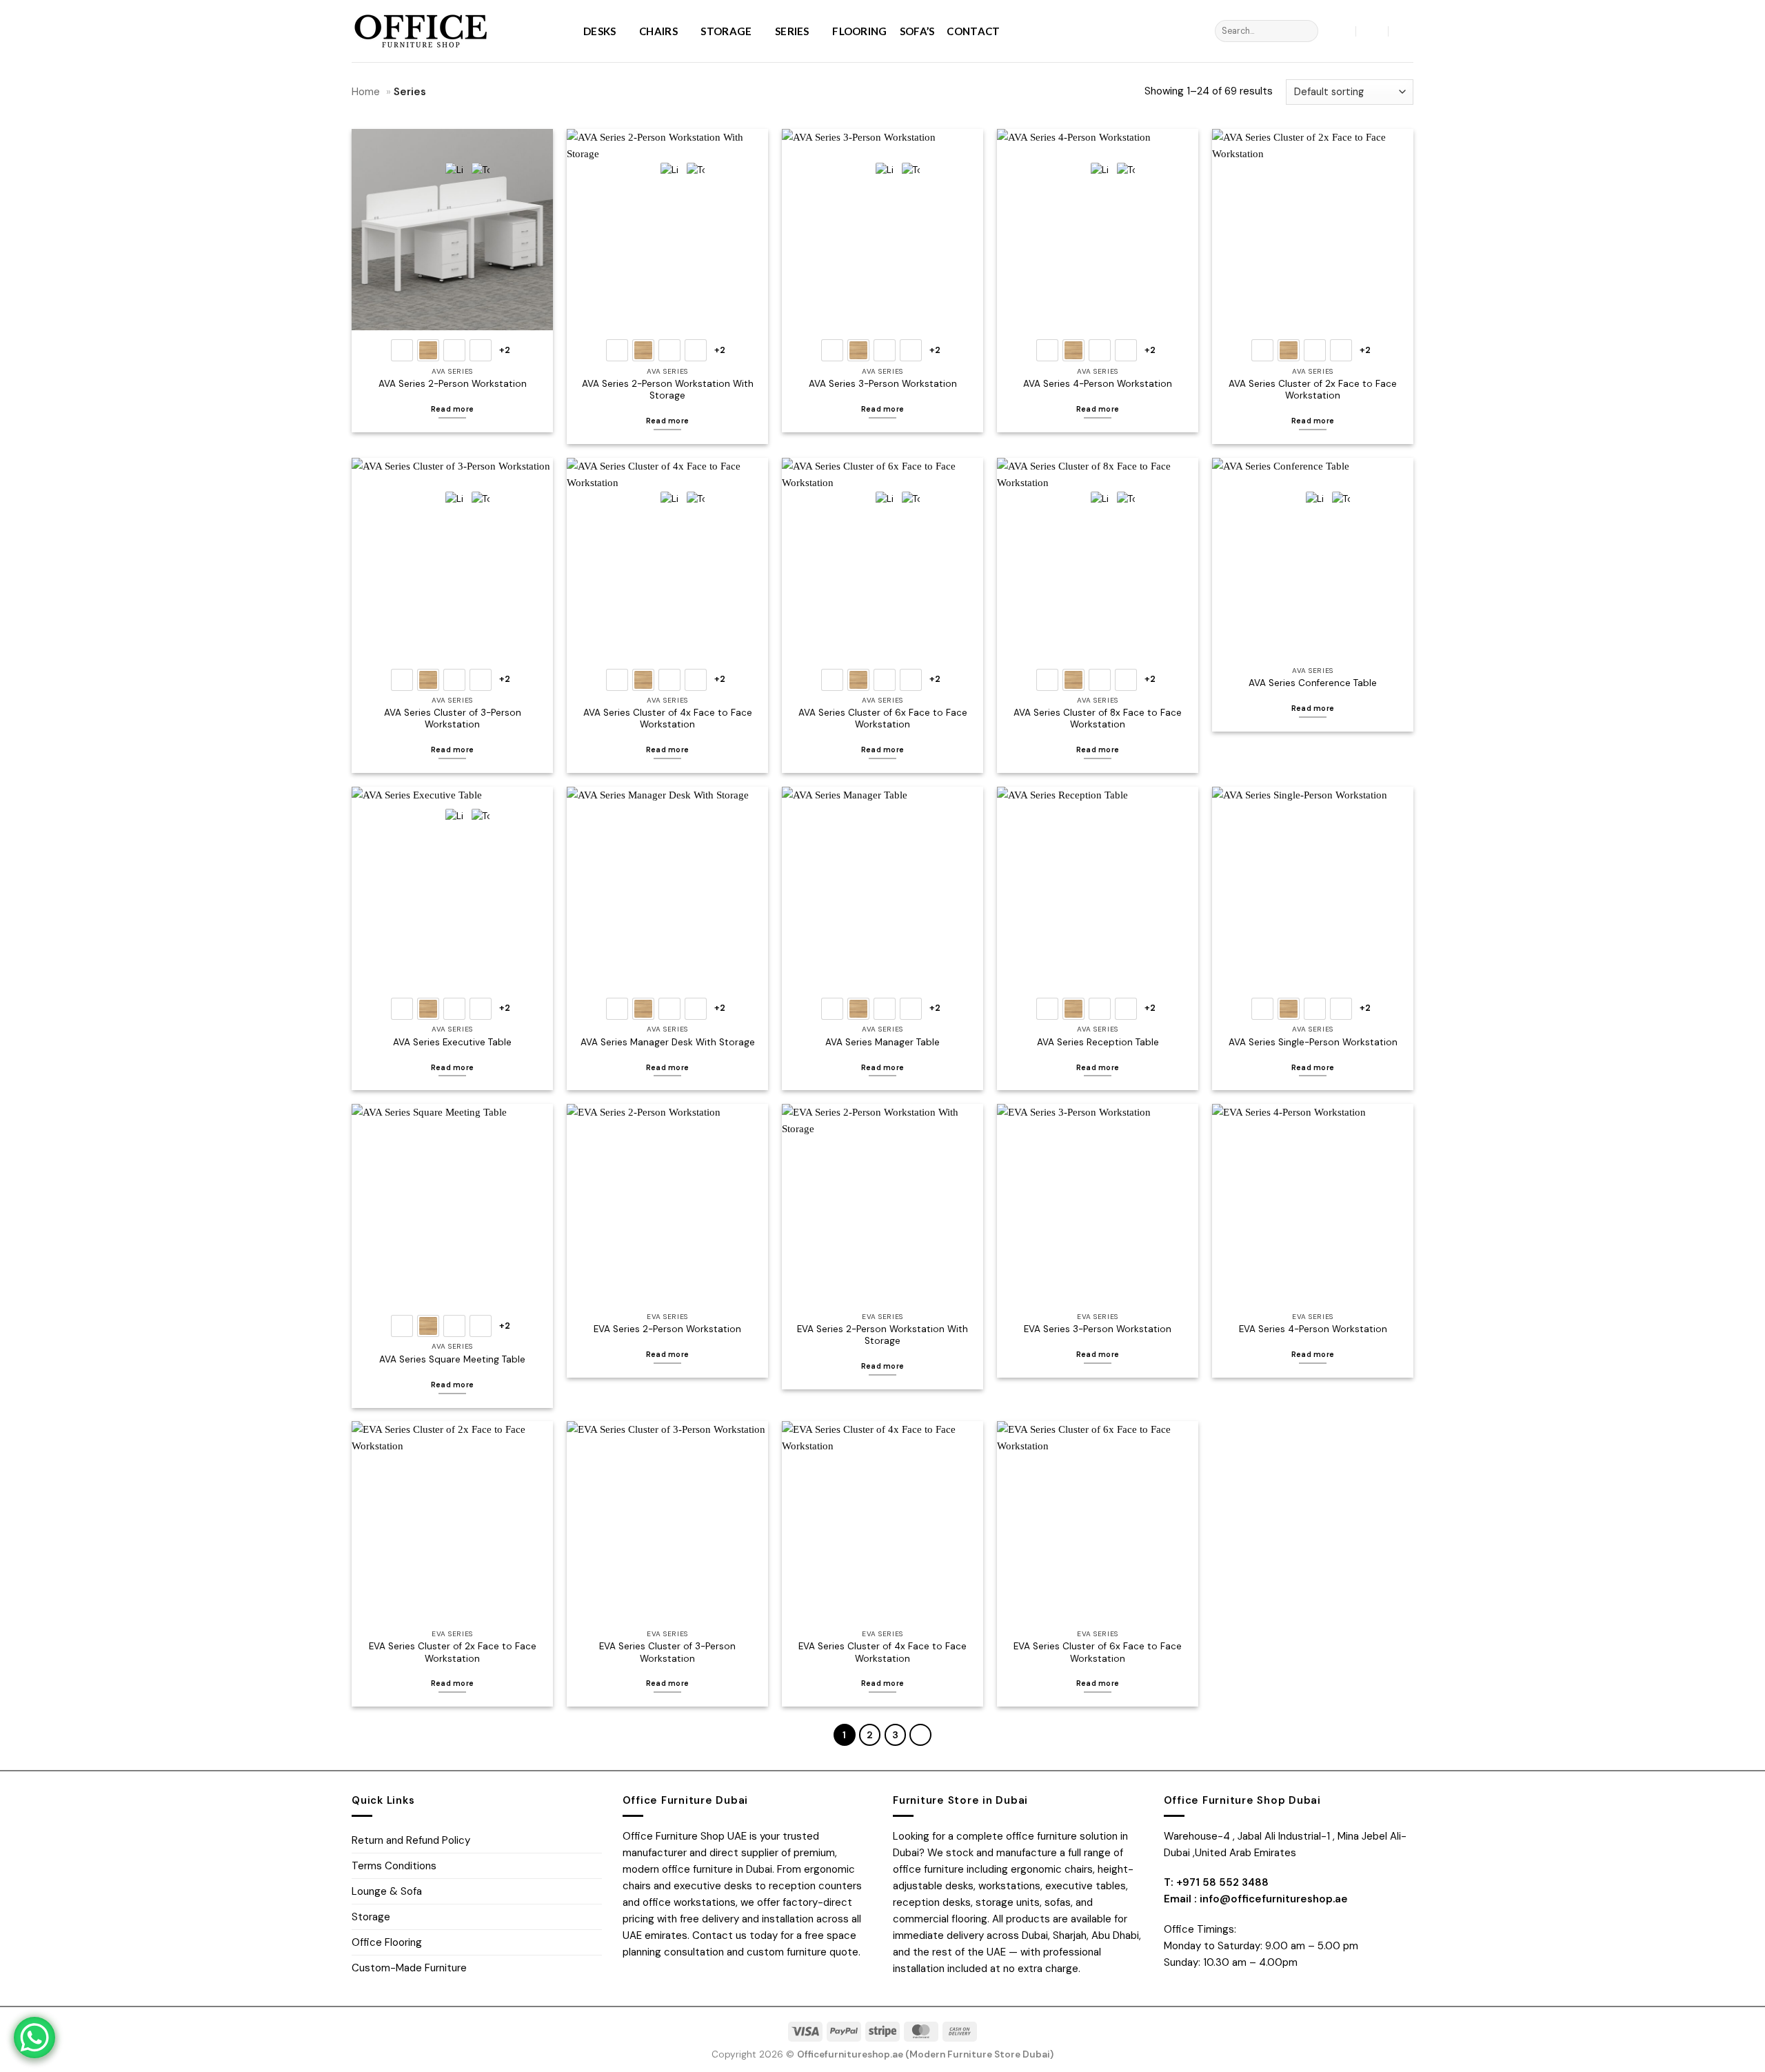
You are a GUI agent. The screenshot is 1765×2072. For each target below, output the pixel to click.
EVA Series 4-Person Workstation (1313, 1329)
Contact (973, 31)
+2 (505, 350)
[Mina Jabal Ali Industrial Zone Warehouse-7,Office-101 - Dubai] (1341, 31)
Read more (1313, 421)
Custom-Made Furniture (409, 1968)
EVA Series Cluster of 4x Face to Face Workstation (882, 1652)
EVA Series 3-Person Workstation (1098, 1329)
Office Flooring (387, 1942)
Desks (600, 31)
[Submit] (1306, 31)
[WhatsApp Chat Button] (34, 2038)
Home (366, 92)
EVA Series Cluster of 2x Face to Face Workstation (453, 1652)
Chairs (658, 31)
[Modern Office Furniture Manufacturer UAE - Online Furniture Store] (457, 31)
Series (792, 31)
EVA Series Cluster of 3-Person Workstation (667, 1652)
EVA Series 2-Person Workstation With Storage (882, 1335)
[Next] (920, 1735)
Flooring (859, 31)
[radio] (402, 350)
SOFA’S (917, 31)
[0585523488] (1405, 31)
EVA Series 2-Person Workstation (667, 1329)
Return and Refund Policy (411, 1840)
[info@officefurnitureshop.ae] (1372, 31)
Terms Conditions (394, 1866)
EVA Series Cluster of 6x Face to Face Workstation (1098, 1652)
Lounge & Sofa (387, 1891)
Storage (726, 31)
